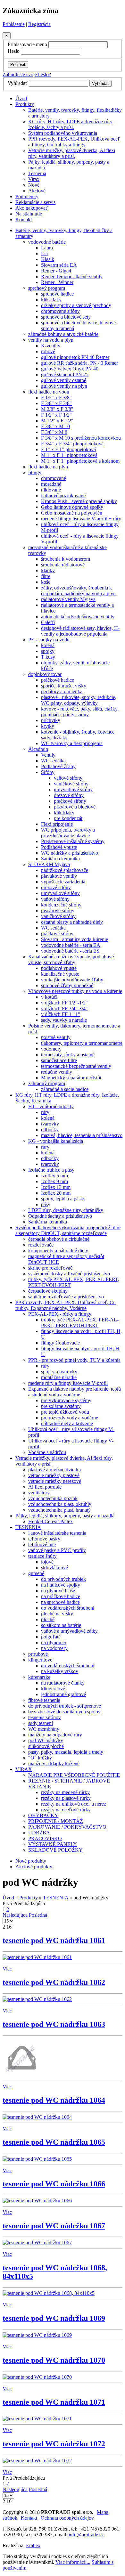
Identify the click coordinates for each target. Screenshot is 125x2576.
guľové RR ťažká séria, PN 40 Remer (79, 363)
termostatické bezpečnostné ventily (76, 1066)
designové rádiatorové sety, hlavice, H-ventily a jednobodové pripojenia (80, 631)
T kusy (48, 657)
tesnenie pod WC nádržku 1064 (54, 2100)
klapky (48, 570)
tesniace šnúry (42, 1556)
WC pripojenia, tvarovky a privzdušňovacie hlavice (68, 833)
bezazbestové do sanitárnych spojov (64, 1712)
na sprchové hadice (60, 1602)
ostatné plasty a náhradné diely (72, 922)
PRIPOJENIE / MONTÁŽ (56, 1821)
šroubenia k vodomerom (66, 559)
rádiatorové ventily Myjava (68, 599)
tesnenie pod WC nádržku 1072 (54, 2444)
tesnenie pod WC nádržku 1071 (54, 2402)
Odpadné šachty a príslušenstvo (60, 1216)
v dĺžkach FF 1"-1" (61, 1014)
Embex (33, 2545)
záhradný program (47, 1083)
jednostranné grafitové (63, 1694)
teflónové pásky (44, 1539)
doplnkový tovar (45, 674)
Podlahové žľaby (58, 766)
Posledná (38, 1915)
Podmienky (27, 196)
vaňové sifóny (68, 778)
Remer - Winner (57, 282)
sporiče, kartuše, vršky (64, 686)
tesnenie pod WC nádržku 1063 (54, 2024)
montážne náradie (59, 1377)
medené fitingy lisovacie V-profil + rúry (81, 519)
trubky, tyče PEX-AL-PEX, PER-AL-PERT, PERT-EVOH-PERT (80, 1323)
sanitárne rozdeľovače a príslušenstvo (66, 1297)
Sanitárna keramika (60, 859)
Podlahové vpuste (59, 847)
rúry (45, 1112)
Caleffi (48, 622)
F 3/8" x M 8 (54, 432)
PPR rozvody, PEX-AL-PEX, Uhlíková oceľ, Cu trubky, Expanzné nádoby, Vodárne (66, 1305)
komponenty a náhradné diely (58, 1251)
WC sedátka (53, 761)
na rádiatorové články (63, 1683)
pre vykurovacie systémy (66, 1400)
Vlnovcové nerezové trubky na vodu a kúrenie (75, 991)
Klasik (48, 259)
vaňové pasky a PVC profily (57, 1550)
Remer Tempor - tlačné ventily (72, 276)
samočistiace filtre (59, 1060)
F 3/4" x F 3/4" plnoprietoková (72, 444)
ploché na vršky (57, 1614)
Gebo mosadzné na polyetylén (72, 513)
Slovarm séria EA (59, 265)
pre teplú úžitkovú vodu (65, 1412)
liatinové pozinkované (63, 496)
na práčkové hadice (61, 1596)
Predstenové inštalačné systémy (73, 841)
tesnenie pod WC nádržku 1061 (54, 1940)
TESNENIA (28, 1527)
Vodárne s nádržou (47, 1452)
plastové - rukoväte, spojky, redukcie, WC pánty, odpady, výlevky (79, 700)
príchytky (51, 720)
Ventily (48, 755)
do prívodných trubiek (63, 1579)
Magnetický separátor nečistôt (71, 1078)
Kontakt (24, 219)
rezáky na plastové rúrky (66, 1798)
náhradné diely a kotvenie (67, 1423)
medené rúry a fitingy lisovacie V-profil (68, 1383)
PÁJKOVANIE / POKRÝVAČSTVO (67, 1827)
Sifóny (48, 772)
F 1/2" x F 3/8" (56, 398)
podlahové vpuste (59, 968)
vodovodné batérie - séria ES (70, 951)
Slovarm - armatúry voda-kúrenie (75, 939)
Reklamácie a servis (35, 202)
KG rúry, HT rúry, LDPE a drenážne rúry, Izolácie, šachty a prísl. (71, 124)
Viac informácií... (73, 2562)
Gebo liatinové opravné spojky (72, 507)
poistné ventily (56, 1037)
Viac (7, 1969)
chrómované (54, 478)
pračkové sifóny (70, 801)
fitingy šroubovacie (60, 1343)
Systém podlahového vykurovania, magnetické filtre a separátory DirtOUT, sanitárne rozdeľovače (68, 1230)
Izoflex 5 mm (54, 1176)
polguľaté (51, 1637)
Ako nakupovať (32, 208)
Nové (34, 185)
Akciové (37, 191)
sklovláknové (54, 1568)
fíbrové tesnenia (44, 1700)
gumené (36, 1573)
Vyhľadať (18, 83)
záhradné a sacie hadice (65, 1089)
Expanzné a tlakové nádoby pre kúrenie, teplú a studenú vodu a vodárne (75, 1392)
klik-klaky (51, 300)
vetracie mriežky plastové (54, 1475)
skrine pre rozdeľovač (50, 1268)
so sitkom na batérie (61, 1625)
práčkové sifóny (57, 934)
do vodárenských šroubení (68, 1608)
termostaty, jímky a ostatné (68, 1055)
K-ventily (51, 346)
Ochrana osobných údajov (67, 2518)
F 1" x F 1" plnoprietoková (68, 449)
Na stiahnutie (29, 214)
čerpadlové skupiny (48, 1291)
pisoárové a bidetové (75, 807)
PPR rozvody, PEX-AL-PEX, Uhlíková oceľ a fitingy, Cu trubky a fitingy (74, 142)
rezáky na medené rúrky (65, 1792)
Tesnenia (37, 173)
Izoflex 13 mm (56, 1187)
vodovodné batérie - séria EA (71, 945)
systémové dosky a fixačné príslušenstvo (69, 1274)
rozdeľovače (41, 1245)
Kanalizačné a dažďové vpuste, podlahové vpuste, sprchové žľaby (71, 959)
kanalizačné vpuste (60, 974)
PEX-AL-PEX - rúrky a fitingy (60, 1314)
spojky (48, 651)
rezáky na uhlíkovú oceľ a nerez (74, 1804)
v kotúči (49, 997)
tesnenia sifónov (45, 1717)
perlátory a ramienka (62, 691)
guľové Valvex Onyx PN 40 (70, 369)
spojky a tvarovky (59, 1372)
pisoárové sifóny (58, 910)
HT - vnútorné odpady (51, 1106)
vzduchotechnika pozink (53, 1498)
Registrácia (39, 24)
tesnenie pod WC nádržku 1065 (54, 2142)
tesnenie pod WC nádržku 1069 (54, 2318)
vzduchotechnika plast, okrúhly (60, 1504)
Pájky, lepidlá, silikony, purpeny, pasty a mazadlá (65, 1516)
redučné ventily (57, 1072)
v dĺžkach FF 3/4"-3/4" (64, 1008)
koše (46, 582)
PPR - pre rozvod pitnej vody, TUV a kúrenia (74, 1360)
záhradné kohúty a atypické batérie (63, 334)
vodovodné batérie (47, 242)
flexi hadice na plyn (48, 467)
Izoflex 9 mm (54, 1181)
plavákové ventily (59, 876)
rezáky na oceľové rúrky (66, 1810)
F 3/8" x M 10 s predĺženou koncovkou (81, 438)
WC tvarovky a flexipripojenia (72, 743)
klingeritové (40, 1660)
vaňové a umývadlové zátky (69, 1631)
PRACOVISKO (45, 1838)
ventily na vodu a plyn (51, 340)
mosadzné (51, 484)
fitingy (35, 472)
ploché (48, 1619)
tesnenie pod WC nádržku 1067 (54, 2226)
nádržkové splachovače (65, 870)
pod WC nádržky (46, 1740)
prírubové (38, 1654)
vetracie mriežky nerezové (55, 1481)
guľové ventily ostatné (64, 380)
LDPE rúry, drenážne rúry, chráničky (66, 1210)
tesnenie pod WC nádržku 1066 (54, 2184)
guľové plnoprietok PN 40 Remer (75, 357)
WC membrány (44, 1729)
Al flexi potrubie (45, 1487)
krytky (48, 726)
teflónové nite (42, 1544)
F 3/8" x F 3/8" (56, 403)
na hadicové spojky (61, 1585)
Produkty (25, 104)
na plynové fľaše (58, 1591)
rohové (48, 351)
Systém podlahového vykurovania (63, 133)
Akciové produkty (34, 1867)
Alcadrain (38, 749)
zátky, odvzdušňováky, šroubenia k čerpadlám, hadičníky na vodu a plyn (78, 591)
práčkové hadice (58, 680)
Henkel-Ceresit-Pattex (50, 1521)
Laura (47, 248)
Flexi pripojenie (57, 824)
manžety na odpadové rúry (55, 1735)
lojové (47, 1562)
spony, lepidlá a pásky (63, 1199)
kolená (48, 645)
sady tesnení (41, 1723)
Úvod (21, 98)
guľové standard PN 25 (65, 374)
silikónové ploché (46, 1746)
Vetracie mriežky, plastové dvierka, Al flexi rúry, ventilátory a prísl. (72, 153)
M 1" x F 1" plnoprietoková (69, 455)
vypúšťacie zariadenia (63, 882)
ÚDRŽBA (39, 1833)
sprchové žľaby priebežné (67, 985)
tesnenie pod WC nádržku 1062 (54, 1982)
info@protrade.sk (86, 2535)
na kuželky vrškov (60, 1671)
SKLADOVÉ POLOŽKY (55, 1850)
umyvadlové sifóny (73, 789)
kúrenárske (39, 1677)
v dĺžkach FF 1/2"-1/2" (64, 1003)
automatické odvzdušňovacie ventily (78, 617)
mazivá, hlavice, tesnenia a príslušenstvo (82, 1135)
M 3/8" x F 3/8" (57, 409)
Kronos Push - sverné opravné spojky (79, 501)
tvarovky (50, 1124)
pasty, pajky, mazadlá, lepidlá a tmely (66, 1752)
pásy (46, 1204)
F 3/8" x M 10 (55, 426)
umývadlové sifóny (60, 893)
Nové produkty (31, 1861)
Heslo (14, 51)
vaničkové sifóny (71, 784)
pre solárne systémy (61, 1406)
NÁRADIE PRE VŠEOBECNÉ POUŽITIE (74, 1775)
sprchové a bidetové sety (66, 317)
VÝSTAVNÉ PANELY (53, 1844)
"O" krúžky (40, 1758)
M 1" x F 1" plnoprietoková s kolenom (80, 461)
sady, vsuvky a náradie (64, 1020)
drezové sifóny (69, 795)
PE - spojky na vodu (49, 640)
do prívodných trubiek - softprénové (65, 1706)
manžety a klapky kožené (54, 1763)
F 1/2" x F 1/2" (56, 415)
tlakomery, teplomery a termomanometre (82, 1043)
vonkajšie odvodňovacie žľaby (72, 980)
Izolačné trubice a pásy (51, 1170)
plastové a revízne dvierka (54, 1470)
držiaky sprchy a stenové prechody (76, 305)
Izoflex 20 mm (56, 1193)
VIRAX (24, 1769)
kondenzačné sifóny (61, 905)
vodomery (51, 1049)
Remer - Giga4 (56, 271)
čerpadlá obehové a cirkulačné (59, 1239)
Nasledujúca (15, 1915)
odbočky (50, 1130)
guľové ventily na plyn (64, 386)
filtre (46, 576)
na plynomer (54, 1642)
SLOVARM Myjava (49, 864)
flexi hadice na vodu (49, 392)
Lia (44, 253)
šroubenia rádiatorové (63, 565)
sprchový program (47, 288)
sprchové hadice (57, 294)
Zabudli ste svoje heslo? (27, 74)
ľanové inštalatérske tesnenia (57, 1533)
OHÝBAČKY (43, 1815)
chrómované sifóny (60, 311)
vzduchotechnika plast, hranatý (59, 1510)
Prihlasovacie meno (27, 44)
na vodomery (54, 1648)
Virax (34, 179)
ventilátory (39, 1493)
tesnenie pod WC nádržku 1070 (54, 2360)
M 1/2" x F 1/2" (57, 421)
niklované (51, 490)
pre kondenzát (68, 818)
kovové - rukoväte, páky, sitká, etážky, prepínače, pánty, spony (80, 712)
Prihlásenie (14, 24)
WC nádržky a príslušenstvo (70, 853)
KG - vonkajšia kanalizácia (56, 1141)
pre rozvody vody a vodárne (70, 1418)
